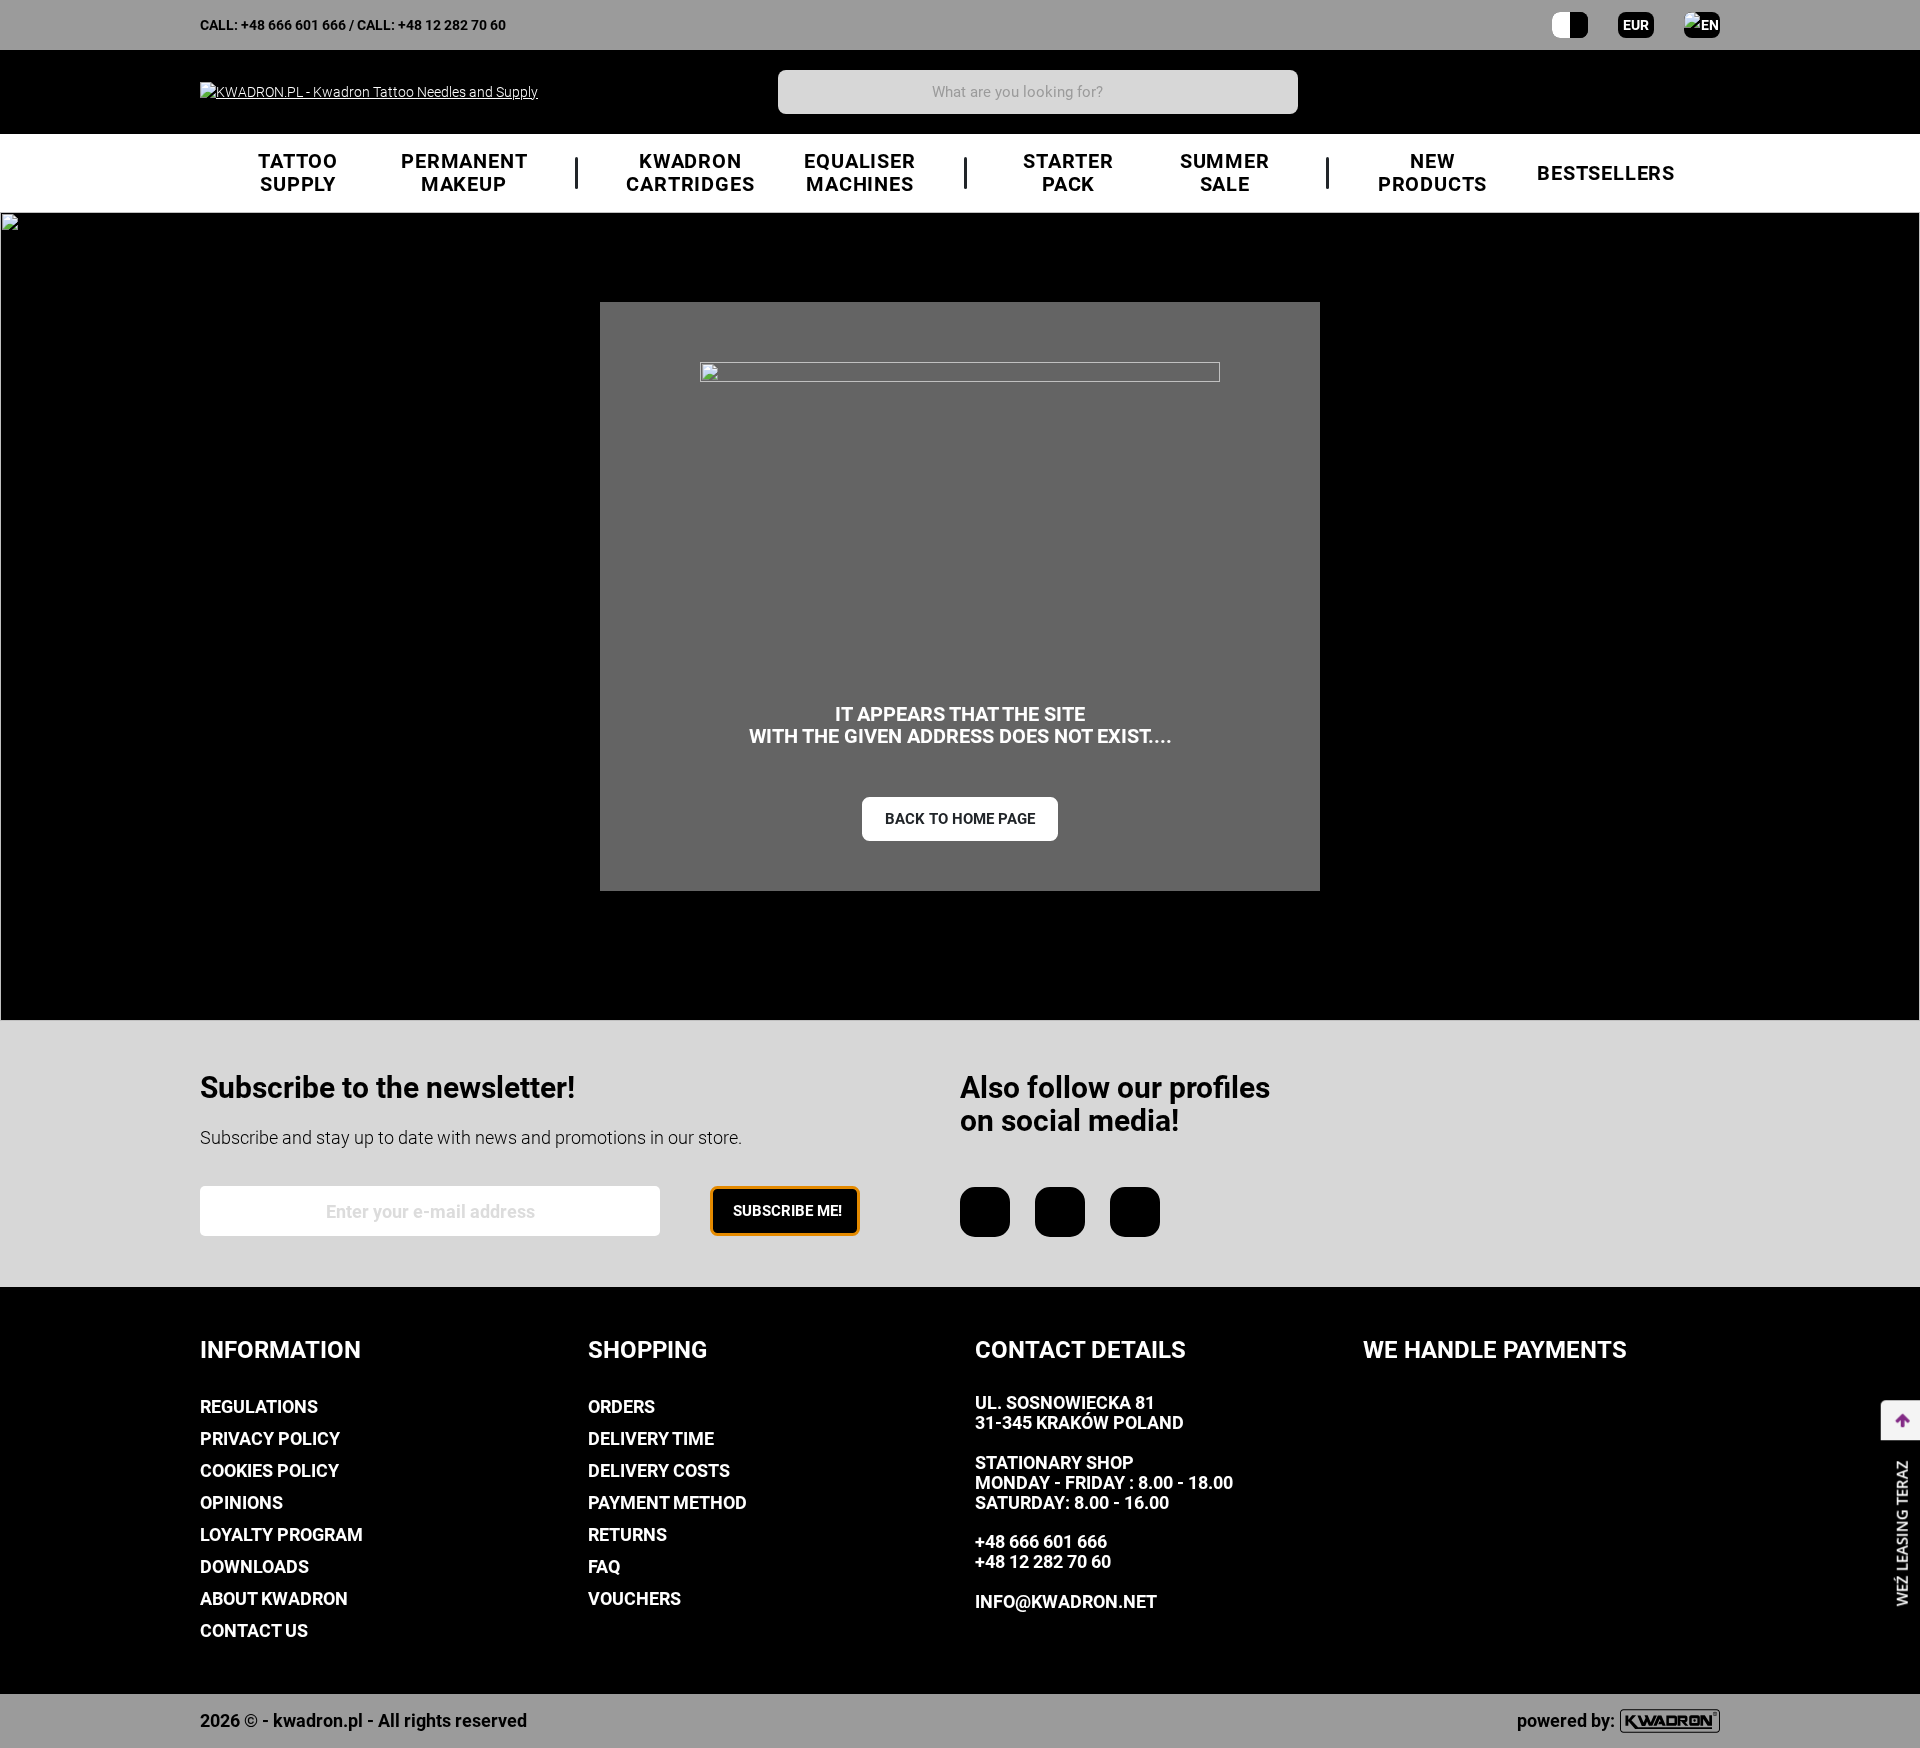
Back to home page (960, 819)
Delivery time (651, 1438)
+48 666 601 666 (293, 25)
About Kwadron (274, 1598)
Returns (627, 1534)
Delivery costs (659, 1470)
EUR (1636, 25)
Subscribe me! (787, 1211)
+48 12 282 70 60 (452, 25)
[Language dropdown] (1702, 25)
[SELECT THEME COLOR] (1570, 25)
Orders (621, 1406)
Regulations (259, 1406)
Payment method (667, 1502)
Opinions (241, 1502)
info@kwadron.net (1066, 1601)
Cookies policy (269, 1470)
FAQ (604, 1566)
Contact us (254, 1630)
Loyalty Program (281, 1534)
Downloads (254, 1566)
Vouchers (634, 1598)
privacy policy (270, 1438)
